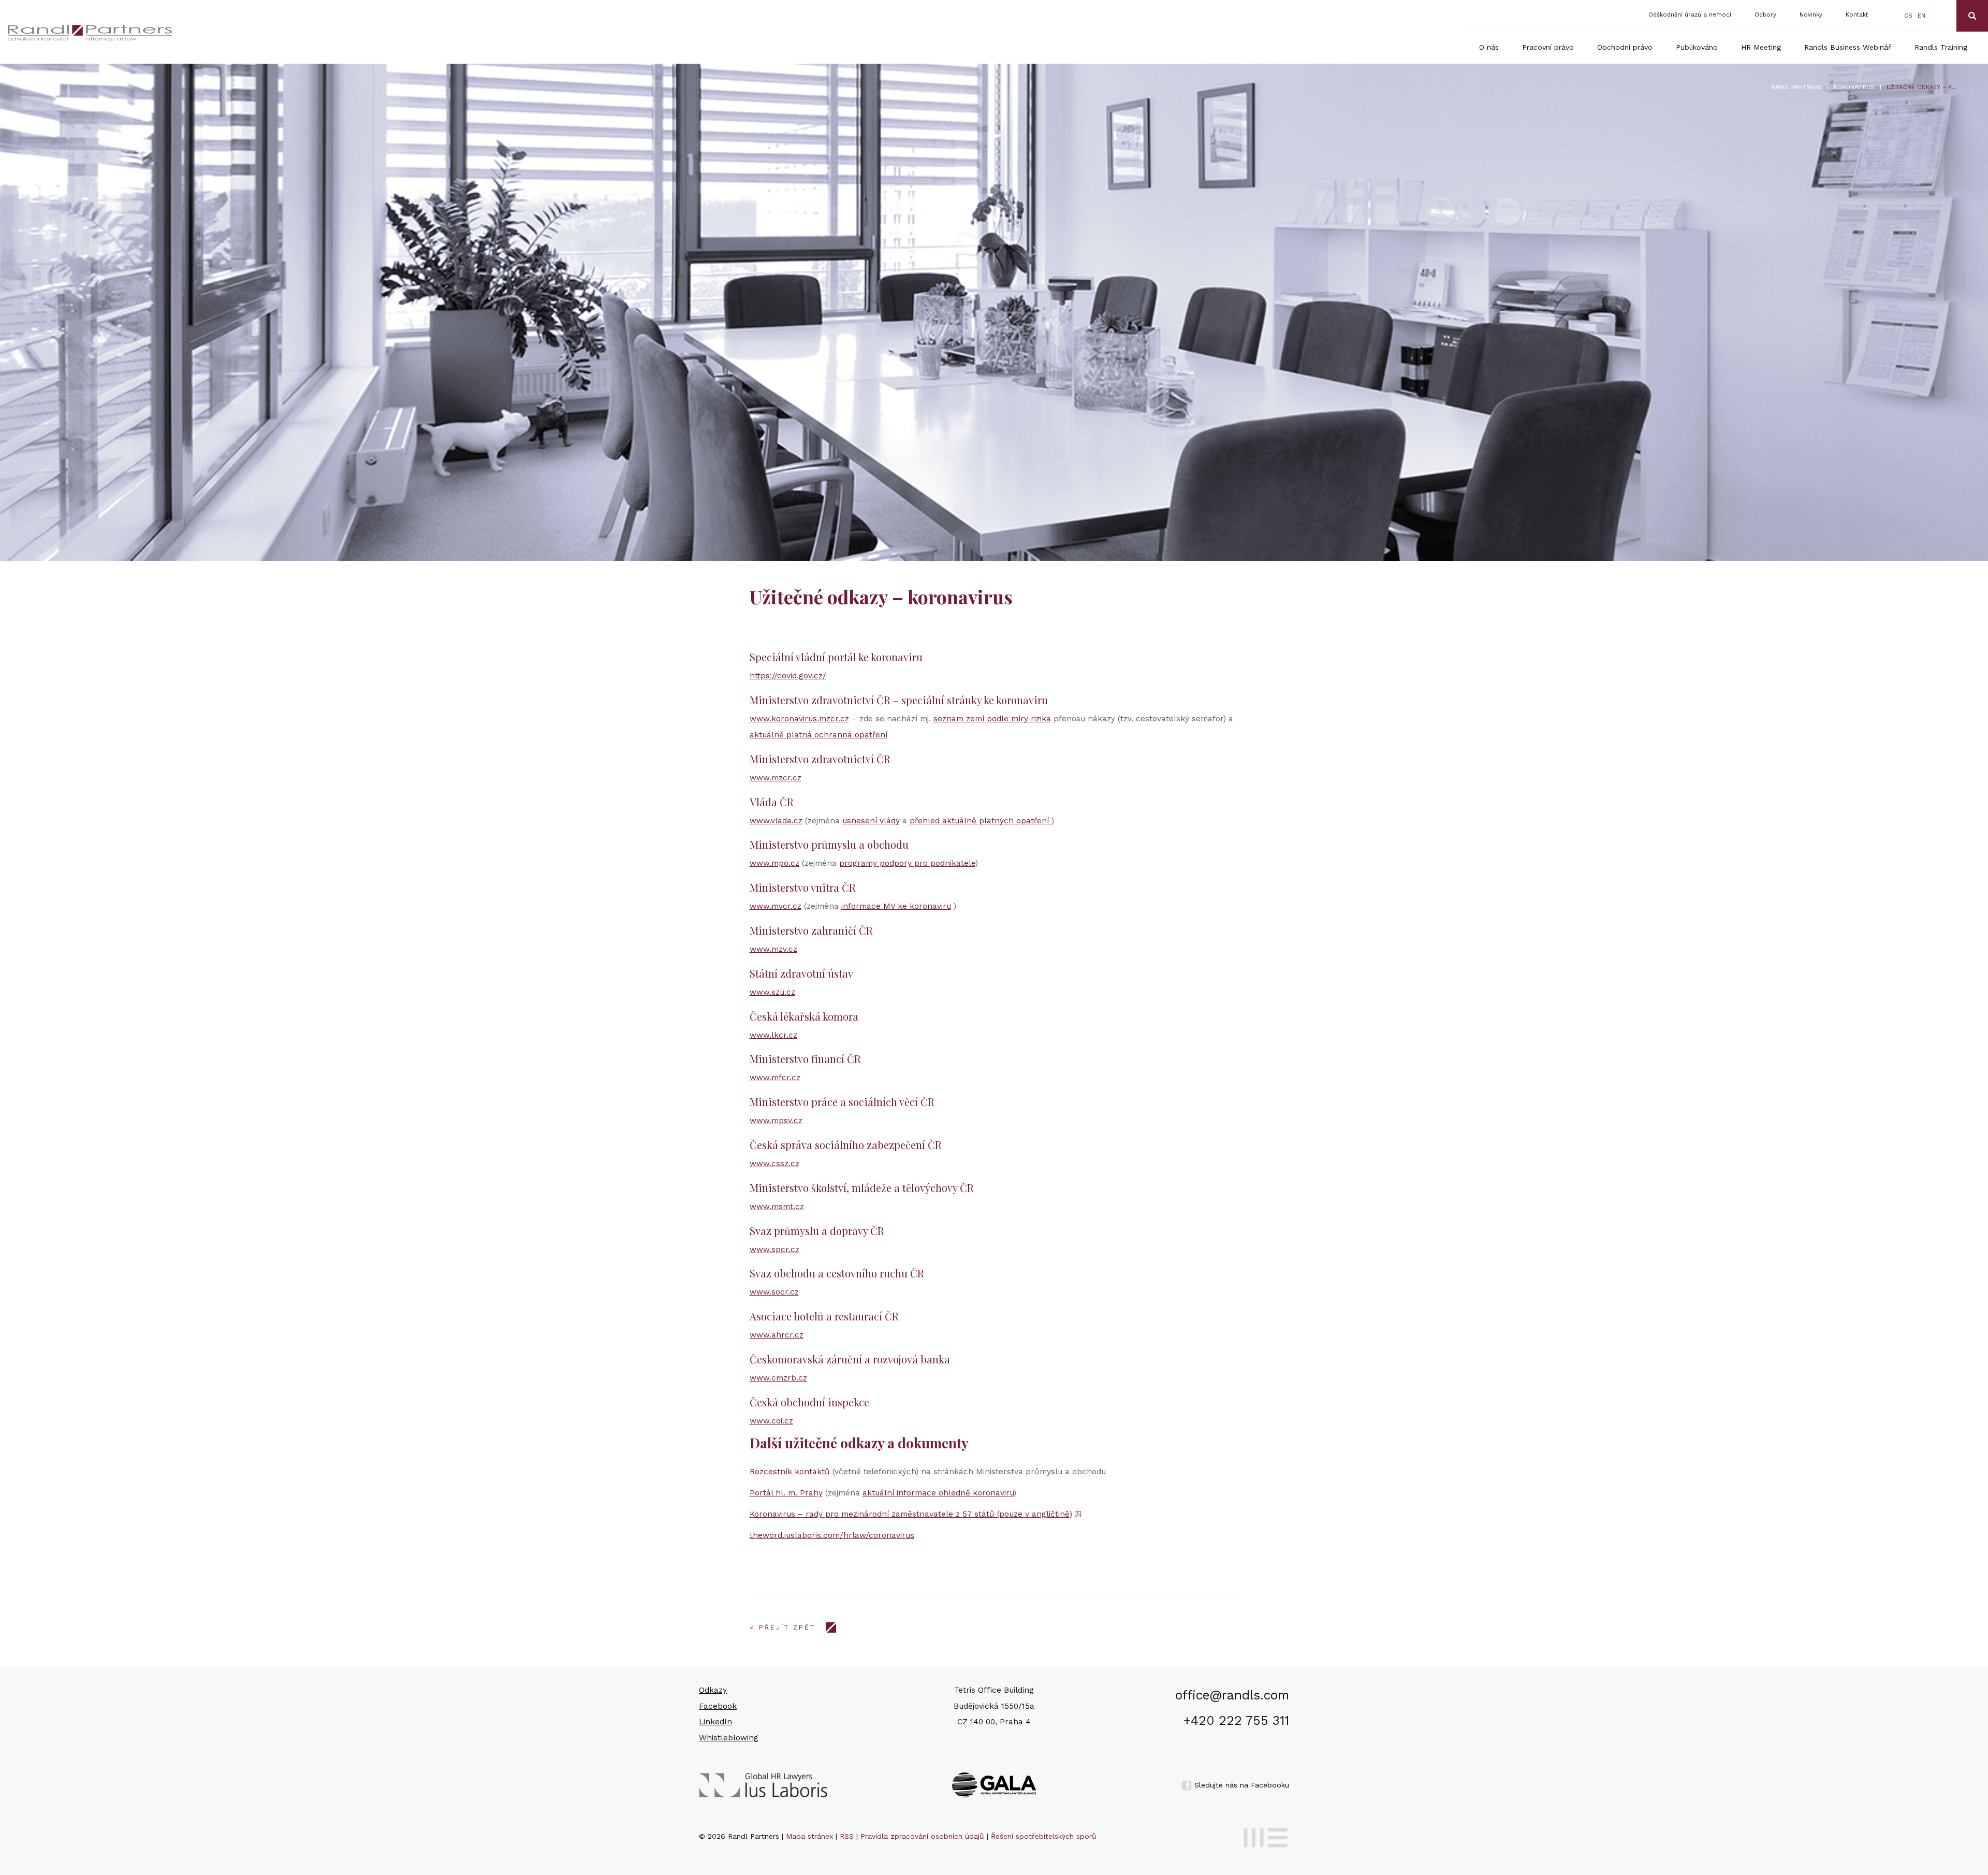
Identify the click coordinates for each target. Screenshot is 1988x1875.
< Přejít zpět (783, 1627)
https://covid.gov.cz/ (788, 676)
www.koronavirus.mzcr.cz (799, 719)
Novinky (1811, 15)
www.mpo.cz (774, 863)
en (1921, 16)
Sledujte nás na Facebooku (1240, 1785)
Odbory (1765, 15)
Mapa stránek (809, 1836)
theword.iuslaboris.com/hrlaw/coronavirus (832, 1535)
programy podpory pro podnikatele (907, 863)
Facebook (718, 1706)
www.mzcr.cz (776, 778)
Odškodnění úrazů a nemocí (1690, 15)
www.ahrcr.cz (777, 1335)
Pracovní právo (1548, 47)
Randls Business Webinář (1848, 47)
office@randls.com (1232, 1695)
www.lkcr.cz (773, 1035)
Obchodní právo (1625, 47)
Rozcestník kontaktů (790, 1472)
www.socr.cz (774, 1292)
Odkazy (713, 1690)
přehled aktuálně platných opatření (981, 821)
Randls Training (1941, 47)
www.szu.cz (772, 992)
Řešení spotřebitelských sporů (1044, 1836)
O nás (1489, 47)
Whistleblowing (729, 1738)
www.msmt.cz (777, 1207)
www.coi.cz (771, 1421)
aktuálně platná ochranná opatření (818, 735)
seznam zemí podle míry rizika (992, 719)
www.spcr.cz (774, 1249)
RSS (847, 1836)
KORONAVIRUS (1854, 87)
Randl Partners (1797, 87)
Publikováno (1697, 47)
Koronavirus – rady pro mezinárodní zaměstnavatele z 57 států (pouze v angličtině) (911, 1514)
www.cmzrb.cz (778, 1378)
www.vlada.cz (776, 821)
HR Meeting (1761, 47)
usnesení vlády (871, 821)
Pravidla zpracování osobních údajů (922, 1836)
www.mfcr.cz (775, 1078)
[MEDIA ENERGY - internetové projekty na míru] (1262, 1836)
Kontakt (1857, 15)
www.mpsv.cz (776, 1121)
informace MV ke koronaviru (896, 906)
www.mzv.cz (773, 949)
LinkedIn (715, 1722)
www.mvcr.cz (776, 906)
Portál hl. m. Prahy (786, 1493)
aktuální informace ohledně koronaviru (938, 1493)
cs (1908, 16)
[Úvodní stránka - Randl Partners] (233, 33)
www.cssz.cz (774, 1164)
